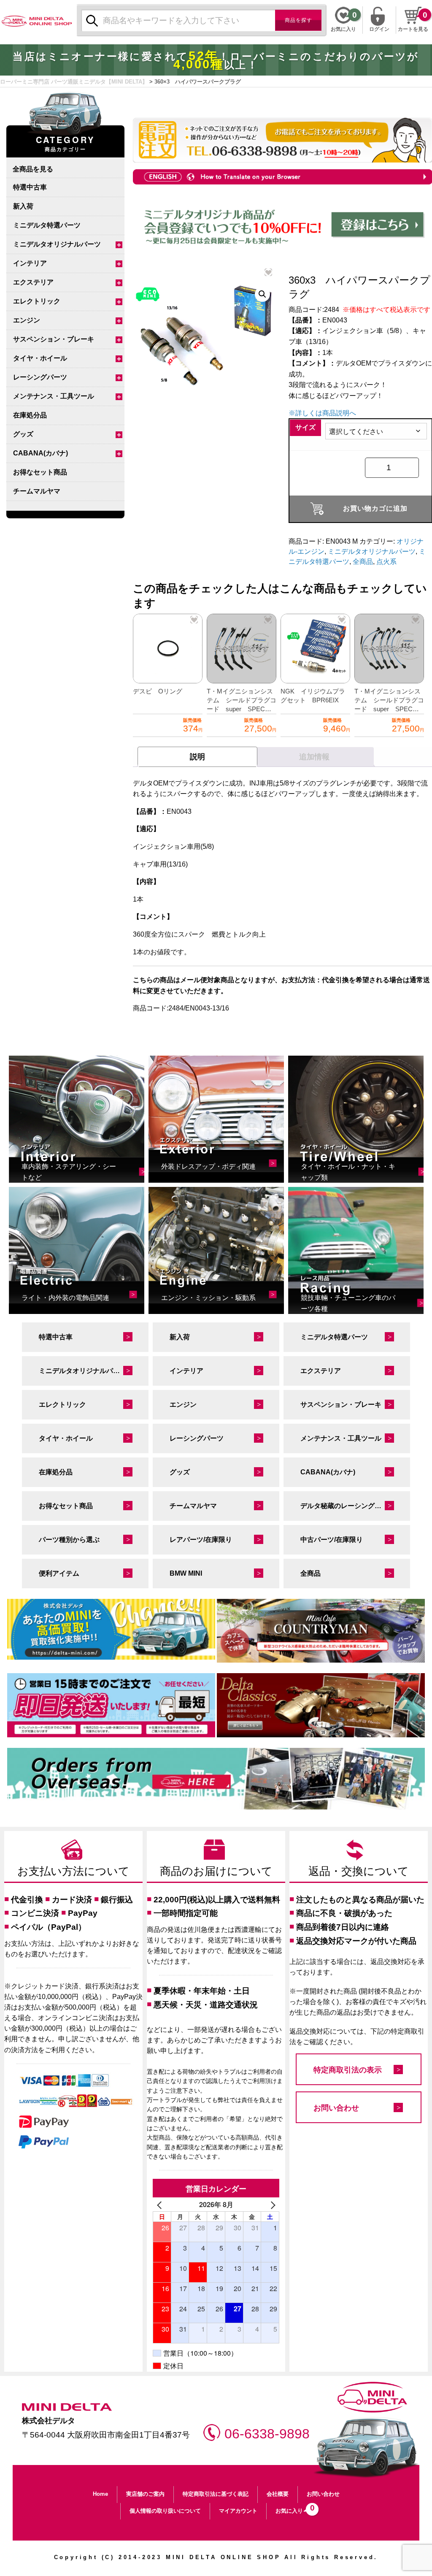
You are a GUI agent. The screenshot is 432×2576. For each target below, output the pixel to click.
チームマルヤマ (37, 491)
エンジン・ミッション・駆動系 (208, 1298)
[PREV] (161, 2205)
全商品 (363, 562)
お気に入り (293, 2509)
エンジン (27, 320)
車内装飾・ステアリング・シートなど (69, 1172)
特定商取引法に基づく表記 (216, 2494)
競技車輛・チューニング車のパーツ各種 (348, 1303)
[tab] (197, 757)
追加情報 (314, 757)
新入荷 (23, 206)
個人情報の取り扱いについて (165, 2511)
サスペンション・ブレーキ (54, 339)
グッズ (23, 434)
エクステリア (33, 282)
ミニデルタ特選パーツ (47, 225)
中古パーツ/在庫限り (332, 1540)
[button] (262, 294)
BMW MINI (186, 1573)
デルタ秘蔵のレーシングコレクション (355, 1506)
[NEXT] (271, 2205)
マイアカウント (238, 2511)
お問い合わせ (336, 2108)
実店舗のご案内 (145, 2494)
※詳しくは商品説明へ (322, 413)
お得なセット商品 (40, 472)
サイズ (305, 427)
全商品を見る (33, 169)
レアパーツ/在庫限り (201, 1540)
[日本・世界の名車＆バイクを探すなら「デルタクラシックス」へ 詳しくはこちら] (321, 1705)
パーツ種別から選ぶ (69, 1540)
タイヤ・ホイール (40, 358)
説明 (197, 757)
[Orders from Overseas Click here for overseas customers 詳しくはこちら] (216, 1779)
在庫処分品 (30, 415)
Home (100, 2494)
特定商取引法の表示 (348, 2070)
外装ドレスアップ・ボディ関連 (208, 1166)
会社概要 (278, 2494)
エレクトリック (37, 301)
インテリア (30, 263)
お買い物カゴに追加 (375, 508)
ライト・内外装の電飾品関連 (65, 1298)
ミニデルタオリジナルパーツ (57, 244)
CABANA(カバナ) (40, 453)
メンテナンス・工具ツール (54, 396)
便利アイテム (59, 1573)
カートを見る (413, 29)
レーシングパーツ (40, 377)
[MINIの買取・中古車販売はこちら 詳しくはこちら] (111, 1629)
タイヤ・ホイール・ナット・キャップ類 (348, 1172)
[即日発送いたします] (111, 1705)
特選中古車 (30, 187)
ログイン (379, 28)
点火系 (386, 562)
